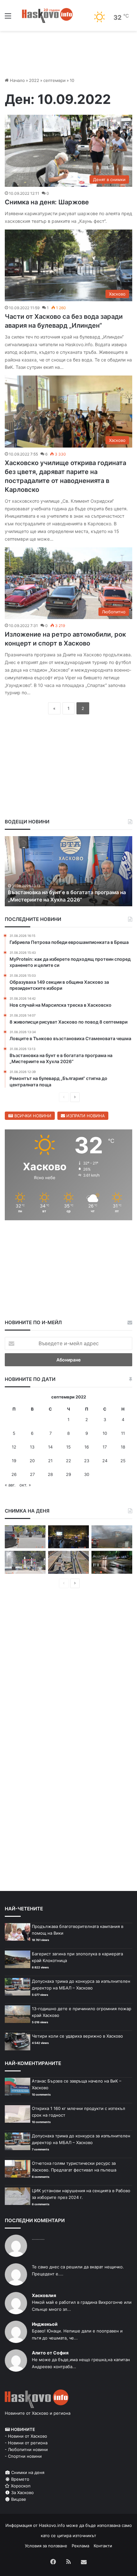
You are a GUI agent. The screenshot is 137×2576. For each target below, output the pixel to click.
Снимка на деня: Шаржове (47, 202)
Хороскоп (20, 2486)
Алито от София (50, 2353)
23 (87, 1461)
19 (14, 1461)
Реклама (80, 2546)
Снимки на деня (27, 2472)
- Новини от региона (26, 2443)
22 (68, 1461)
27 (32, 1474)
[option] (68, 871)
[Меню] (8, 18)
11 (123, 1433)
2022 (34, 80)
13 (32, 1447)
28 (50, 1474)
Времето (20, 2479)
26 (14, 1474)
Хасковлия (44, 2295)
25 (123, 1461)
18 (123, 1447)
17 (105, 1447)
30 (87, 1474)
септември (54, 80)
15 (68, 1447)
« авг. (10, 1485)
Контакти (103, 2546)
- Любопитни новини (26, 2449)
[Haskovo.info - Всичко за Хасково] (47, 15)
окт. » (25, 1485)
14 (50, 1447)
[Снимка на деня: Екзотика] (25, 1537)
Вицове (18, 2499)
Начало (17, 80)
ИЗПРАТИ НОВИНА (85, 1116)
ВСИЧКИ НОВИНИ (32, 1116)
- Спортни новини (23, 2456)
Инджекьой (45, 2324)
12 (14, 1447)
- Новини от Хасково (26, 2436)
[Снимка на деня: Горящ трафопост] (112, 1537)
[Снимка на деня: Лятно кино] (68, 1537)
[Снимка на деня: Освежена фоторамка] (25, 1562)
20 (32, 1461)
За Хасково (22, 2492)
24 (105, 1461)
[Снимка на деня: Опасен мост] (68, 1562)
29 (68, 1474)
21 (50, 1461)
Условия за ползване (46, 2546)
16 (87, 1447)
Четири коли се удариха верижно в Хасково (77, 2036)
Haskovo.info (52, 2525)
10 (105, 1433)
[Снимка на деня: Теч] (112, 1562)
